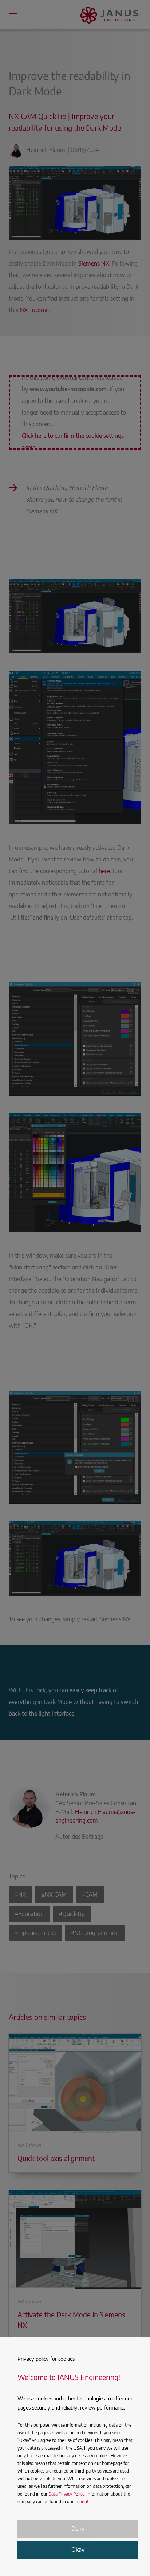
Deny (78, 2529)
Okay (78, 2549)
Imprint (82, 2502)
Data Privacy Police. (67, 2494)
